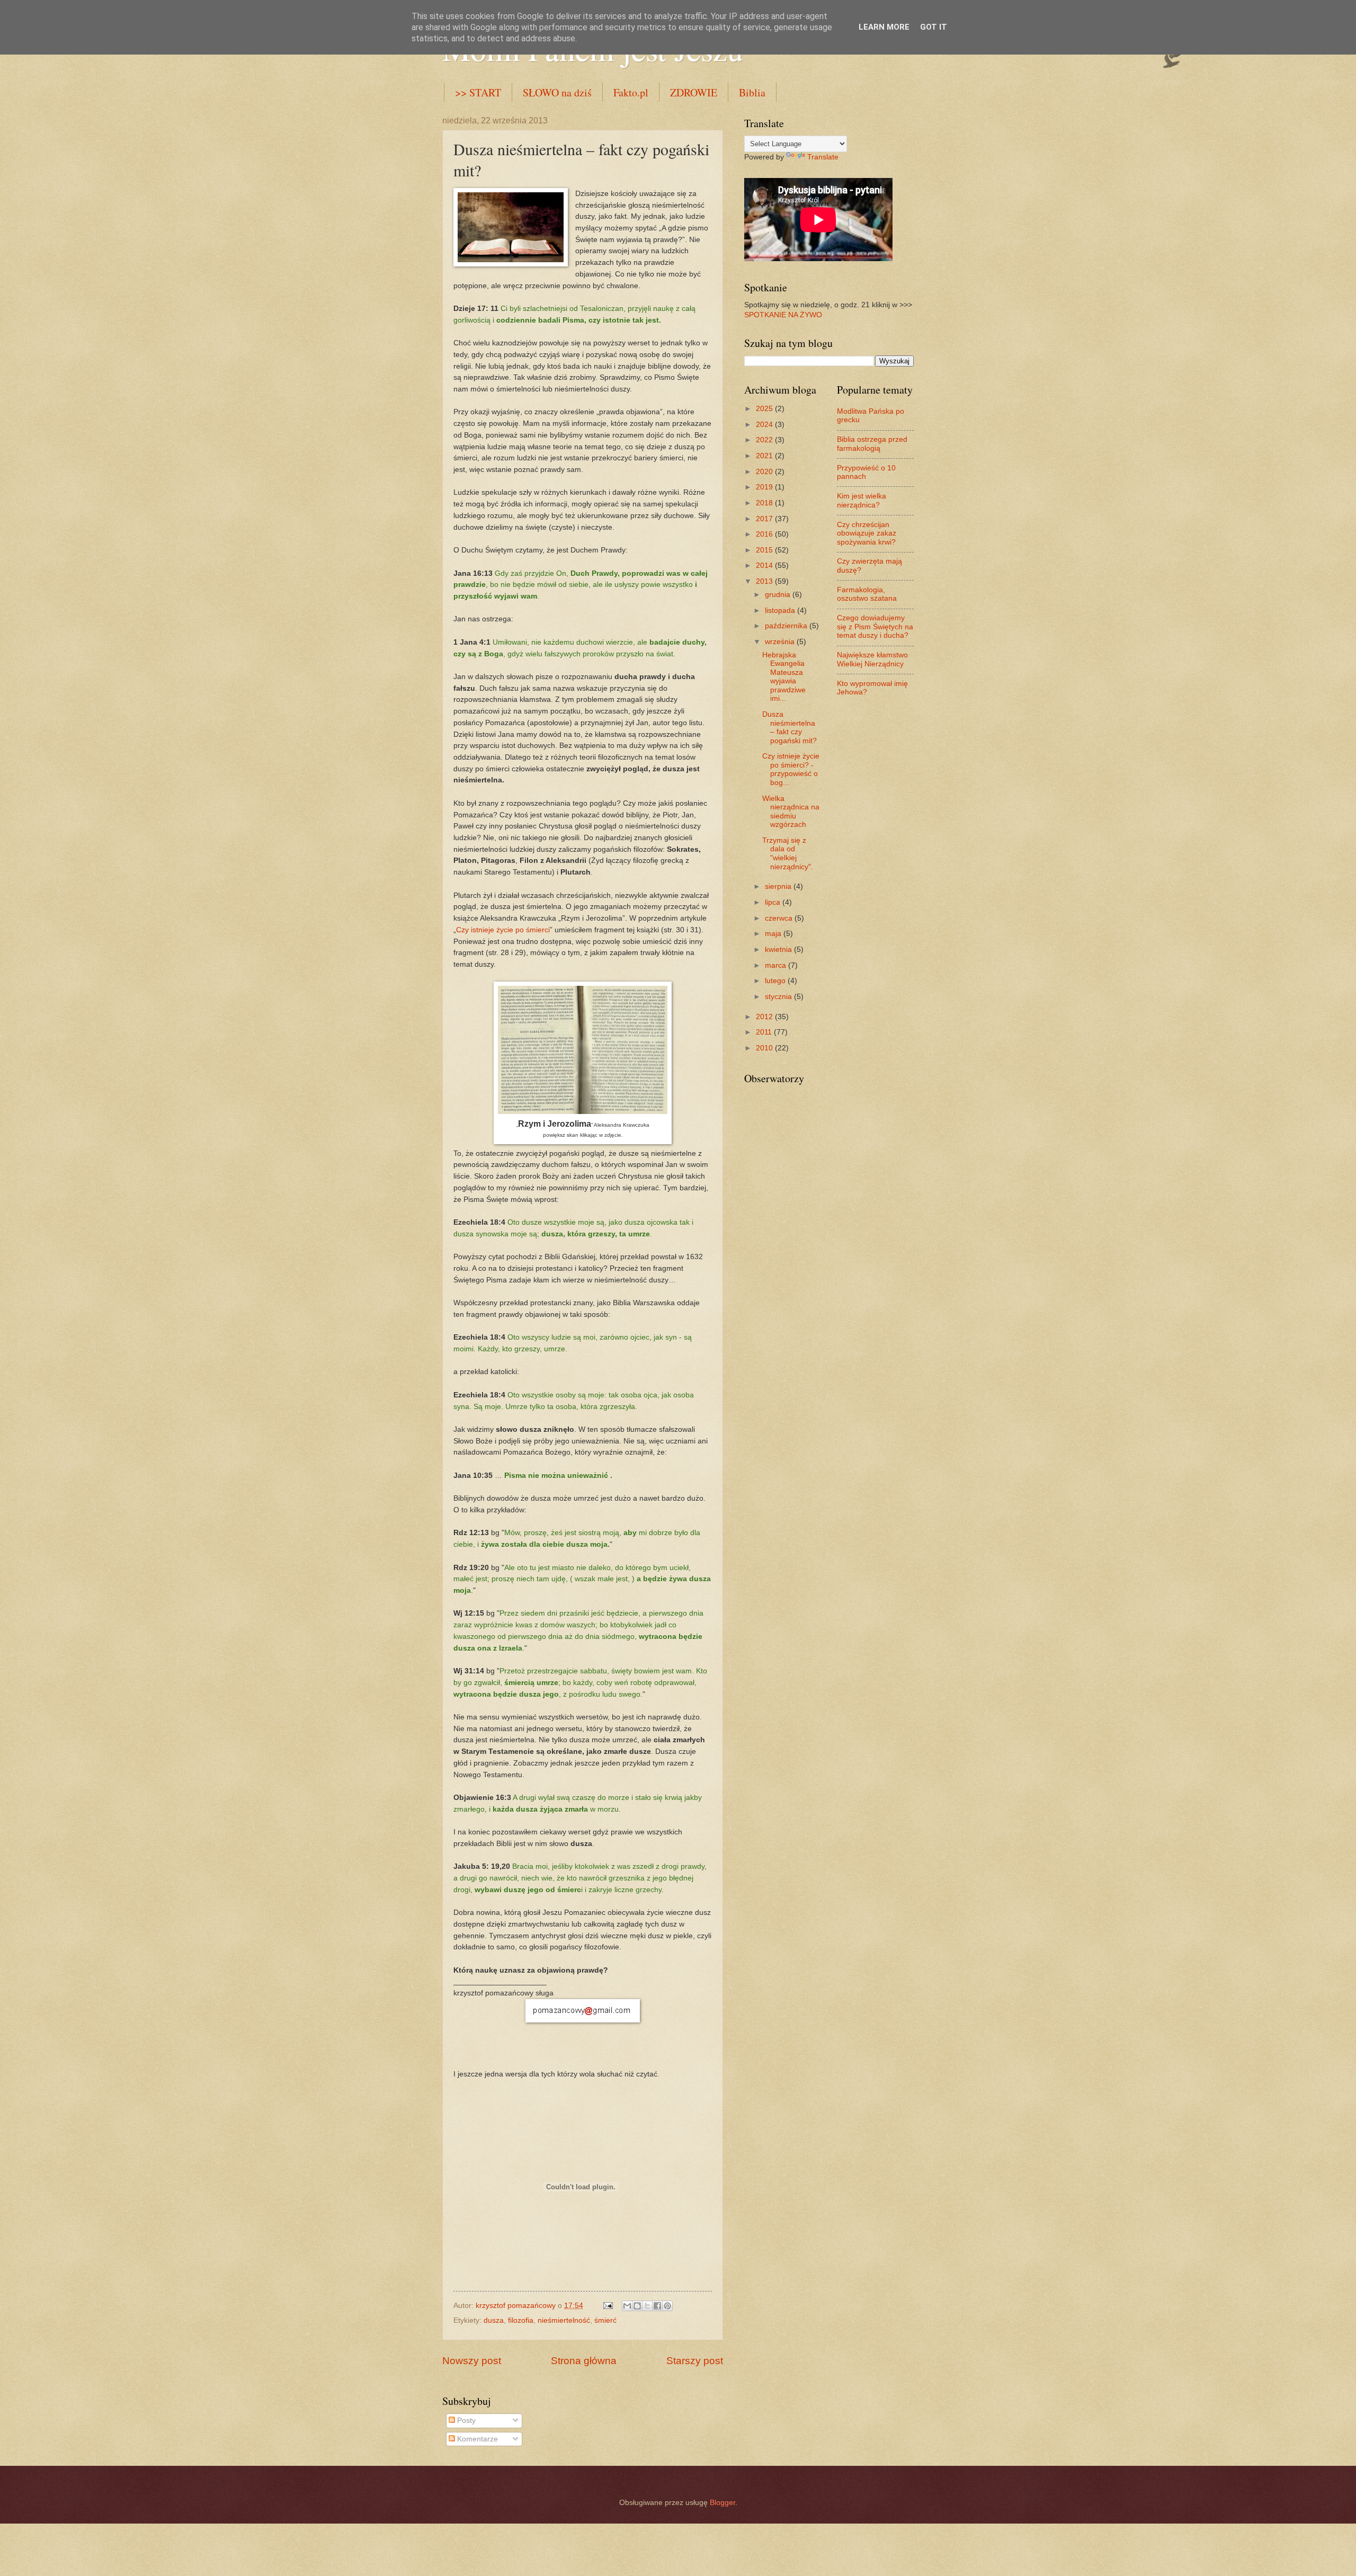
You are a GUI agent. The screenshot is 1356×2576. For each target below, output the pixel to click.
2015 (765, 550)
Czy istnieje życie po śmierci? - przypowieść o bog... (791, 769)
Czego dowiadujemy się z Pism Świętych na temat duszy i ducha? (875, 627)
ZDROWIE (694, 92)
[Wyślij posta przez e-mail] (608, 2306)
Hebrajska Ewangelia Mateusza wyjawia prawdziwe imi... (784, 677)
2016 (765, 534)
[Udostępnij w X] (647, 2306)
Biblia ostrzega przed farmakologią (872, 444)
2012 (765, 1017)
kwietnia (779, 950)
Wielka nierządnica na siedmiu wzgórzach (791, 812)
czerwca (780, 918)
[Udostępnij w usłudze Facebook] (657, 2306)
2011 (765, 1032)
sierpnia (779, 886)
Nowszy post (472, 2361)
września (781, 642)
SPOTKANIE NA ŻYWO (783, 315)
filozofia (521, 2320)
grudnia (779, 595)
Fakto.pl (631, 92)
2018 (765, 503)
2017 (765, 519)
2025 (765, 409)
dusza (494, 2320)
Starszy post (695, 2361)
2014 (765, 565)
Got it (934, 27)
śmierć (605, 2320)
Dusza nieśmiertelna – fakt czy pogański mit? (789, 728)
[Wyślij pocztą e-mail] (627, 2306)
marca (777, 965)
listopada (781, 610)
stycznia (779, 997)
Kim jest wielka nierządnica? (862, 501)
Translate (823, 157)
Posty (465, 2421)
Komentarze (476, 2439)
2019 (765, 487)
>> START (478, 92)
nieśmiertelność (564, 2320)
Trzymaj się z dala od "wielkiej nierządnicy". (788, 854)
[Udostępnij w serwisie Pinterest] (667, 2306)
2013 (765, 581)
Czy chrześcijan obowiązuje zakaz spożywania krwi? (867, 533)
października (787, 626)
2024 (765, 425)
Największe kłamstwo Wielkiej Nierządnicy (872, 659)
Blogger (722, 2503)
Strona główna (584, 2361)
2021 (765, 456)
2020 (765, 472)
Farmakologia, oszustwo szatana (867, 594)
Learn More (884, 27)
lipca (774, 902)
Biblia (752, 92)
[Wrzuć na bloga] (637, 2306)
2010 (765, 1048)
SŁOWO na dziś (557, 92)
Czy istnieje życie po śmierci (503, 930)
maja (774, 934)
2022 (765, 440)
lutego (776, 981)
